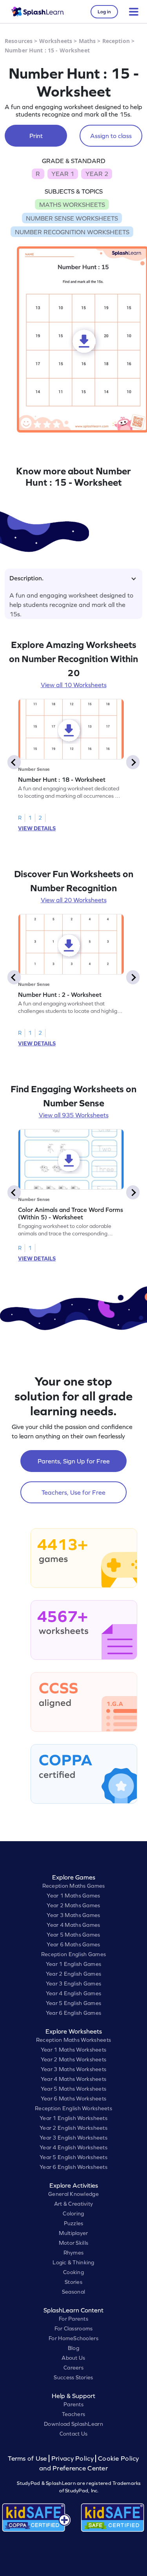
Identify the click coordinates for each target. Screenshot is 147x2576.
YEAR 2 (97, 174)
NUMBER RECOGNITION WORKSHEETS (72, 232)
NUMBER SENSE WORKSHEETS (72, 218)
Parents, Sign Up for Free (74, 1461)
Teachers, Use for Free (73, 1492)
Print (36, 136)
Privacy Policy (73, 2458)
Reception (116, 41)
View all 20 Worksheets (74, 900)
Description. (26, 578)
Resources (19, 41)
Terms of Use (28, 2458)
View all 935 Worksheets (74, 1115)
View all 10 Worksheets (74, 685)
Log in (104, 12)
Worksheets (56, 41)
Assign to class (111, 136)
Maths (87, 41)
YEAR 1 (63, 174)
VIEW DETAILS (37, 828)
